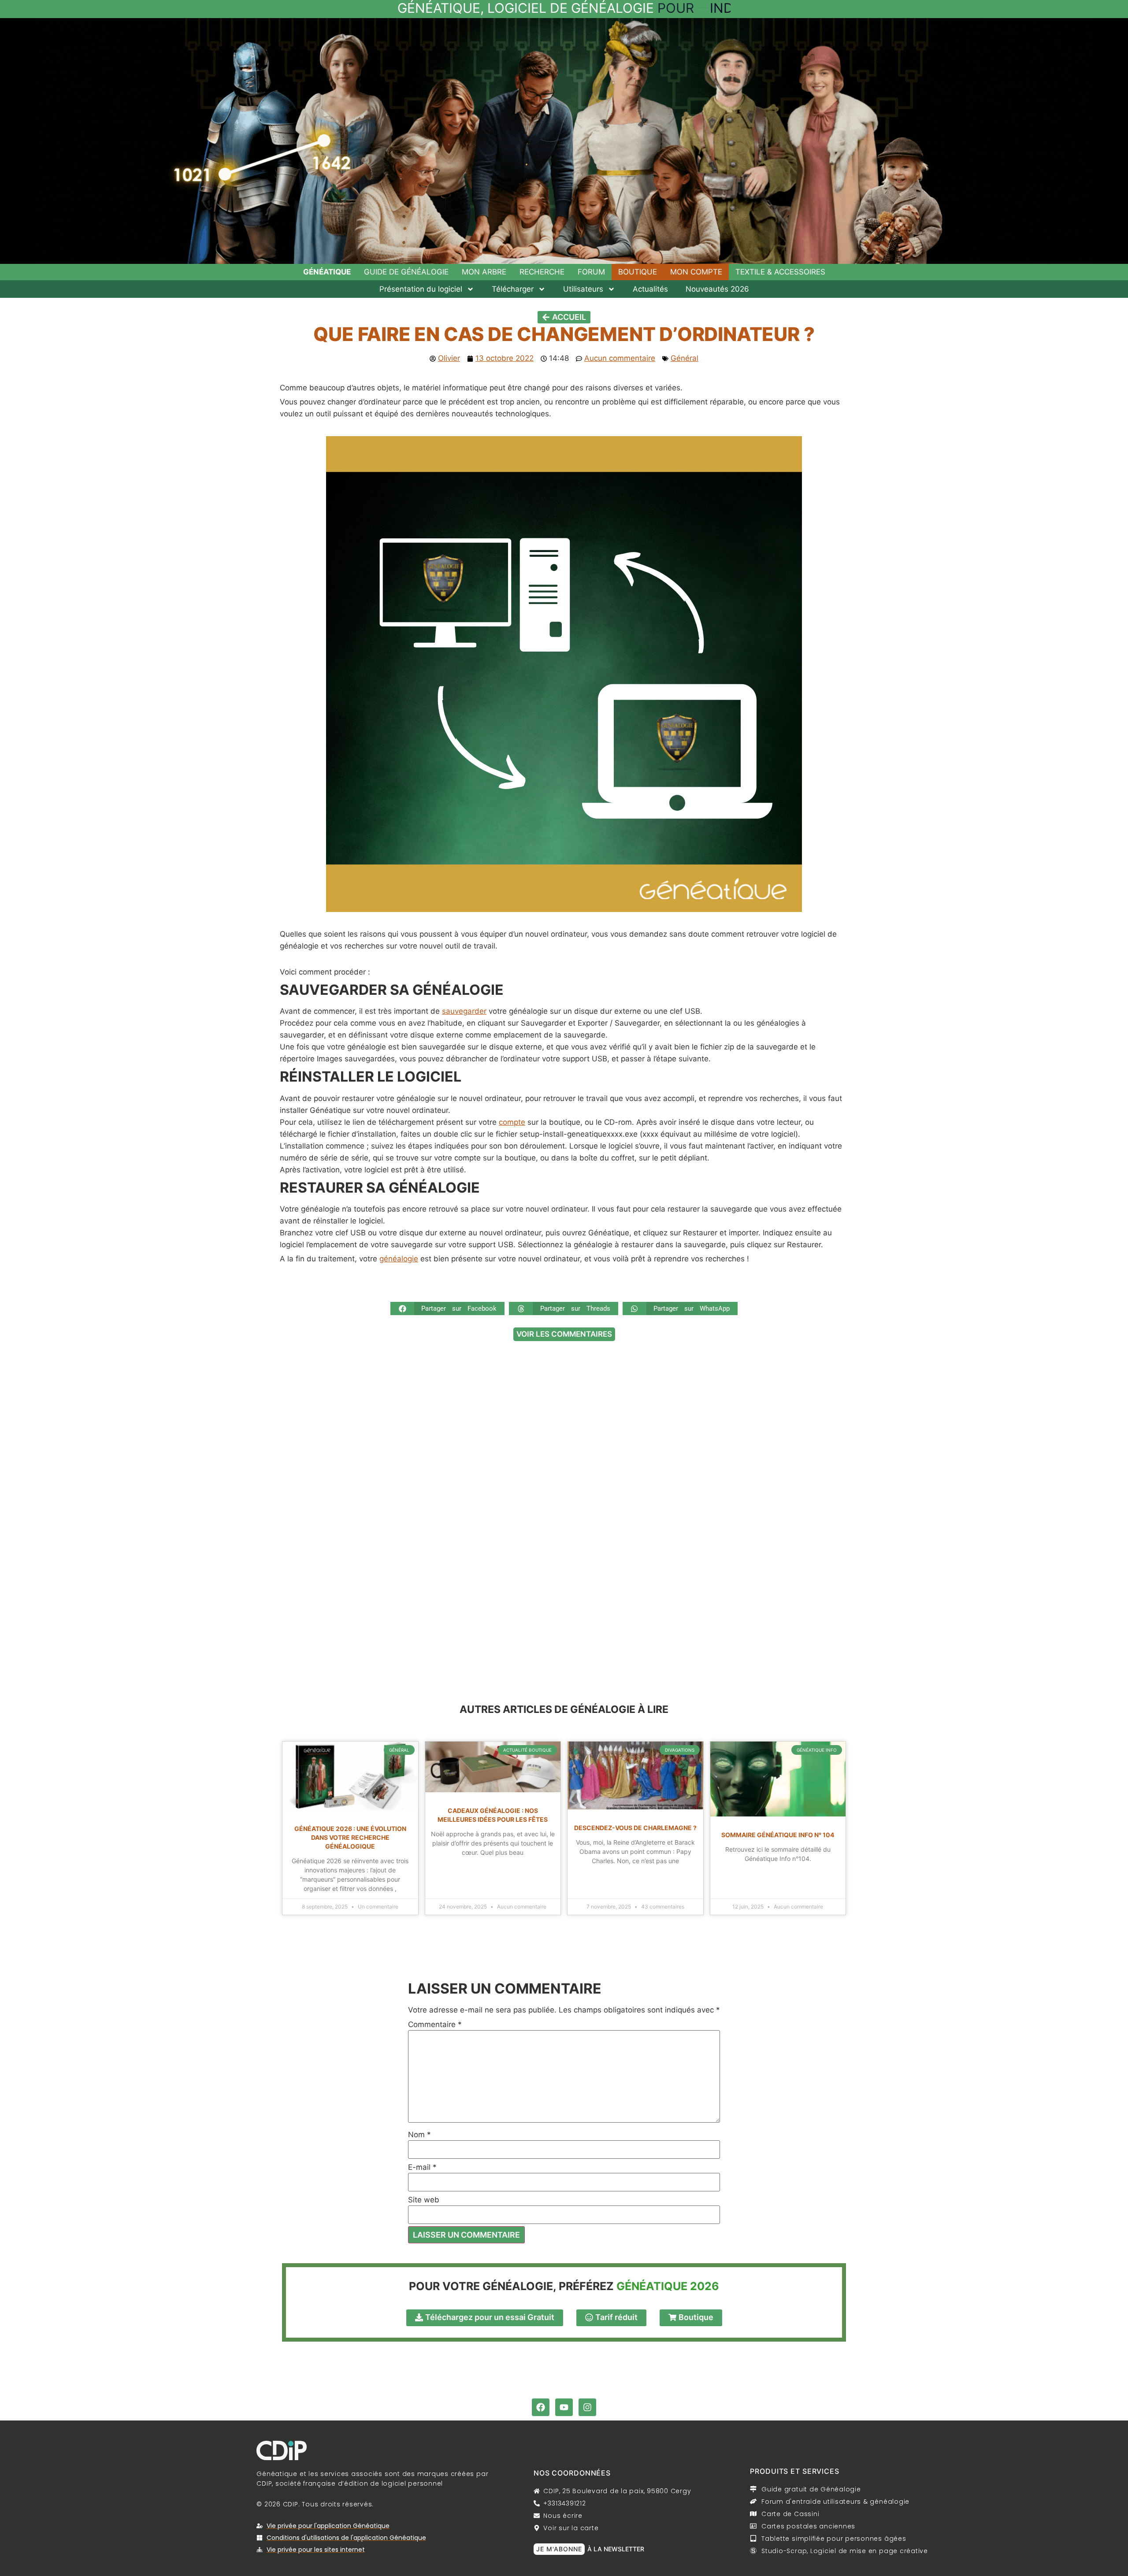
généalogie (399, 1259)
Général (685, 358)
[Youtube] (564, 2407)
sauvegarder (464, 1011)
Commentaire (435, 2025)
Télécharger (513, 289)
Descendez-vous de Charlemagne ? (635, 1828)
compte (512, 1122)
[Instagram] (587, 2407)
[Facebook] (541, 2407)
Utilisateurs (583, 289)
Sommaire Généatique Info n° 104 (778, 1835)
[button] (447, 1308)
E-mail (422, 2167)
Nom (419, 2135)
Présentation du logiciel (421, 289)
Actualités (650, 289)
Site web (424, 2200)
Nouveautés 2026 (717, 289)
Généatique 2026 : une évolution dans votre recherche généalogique (350, 1837)
